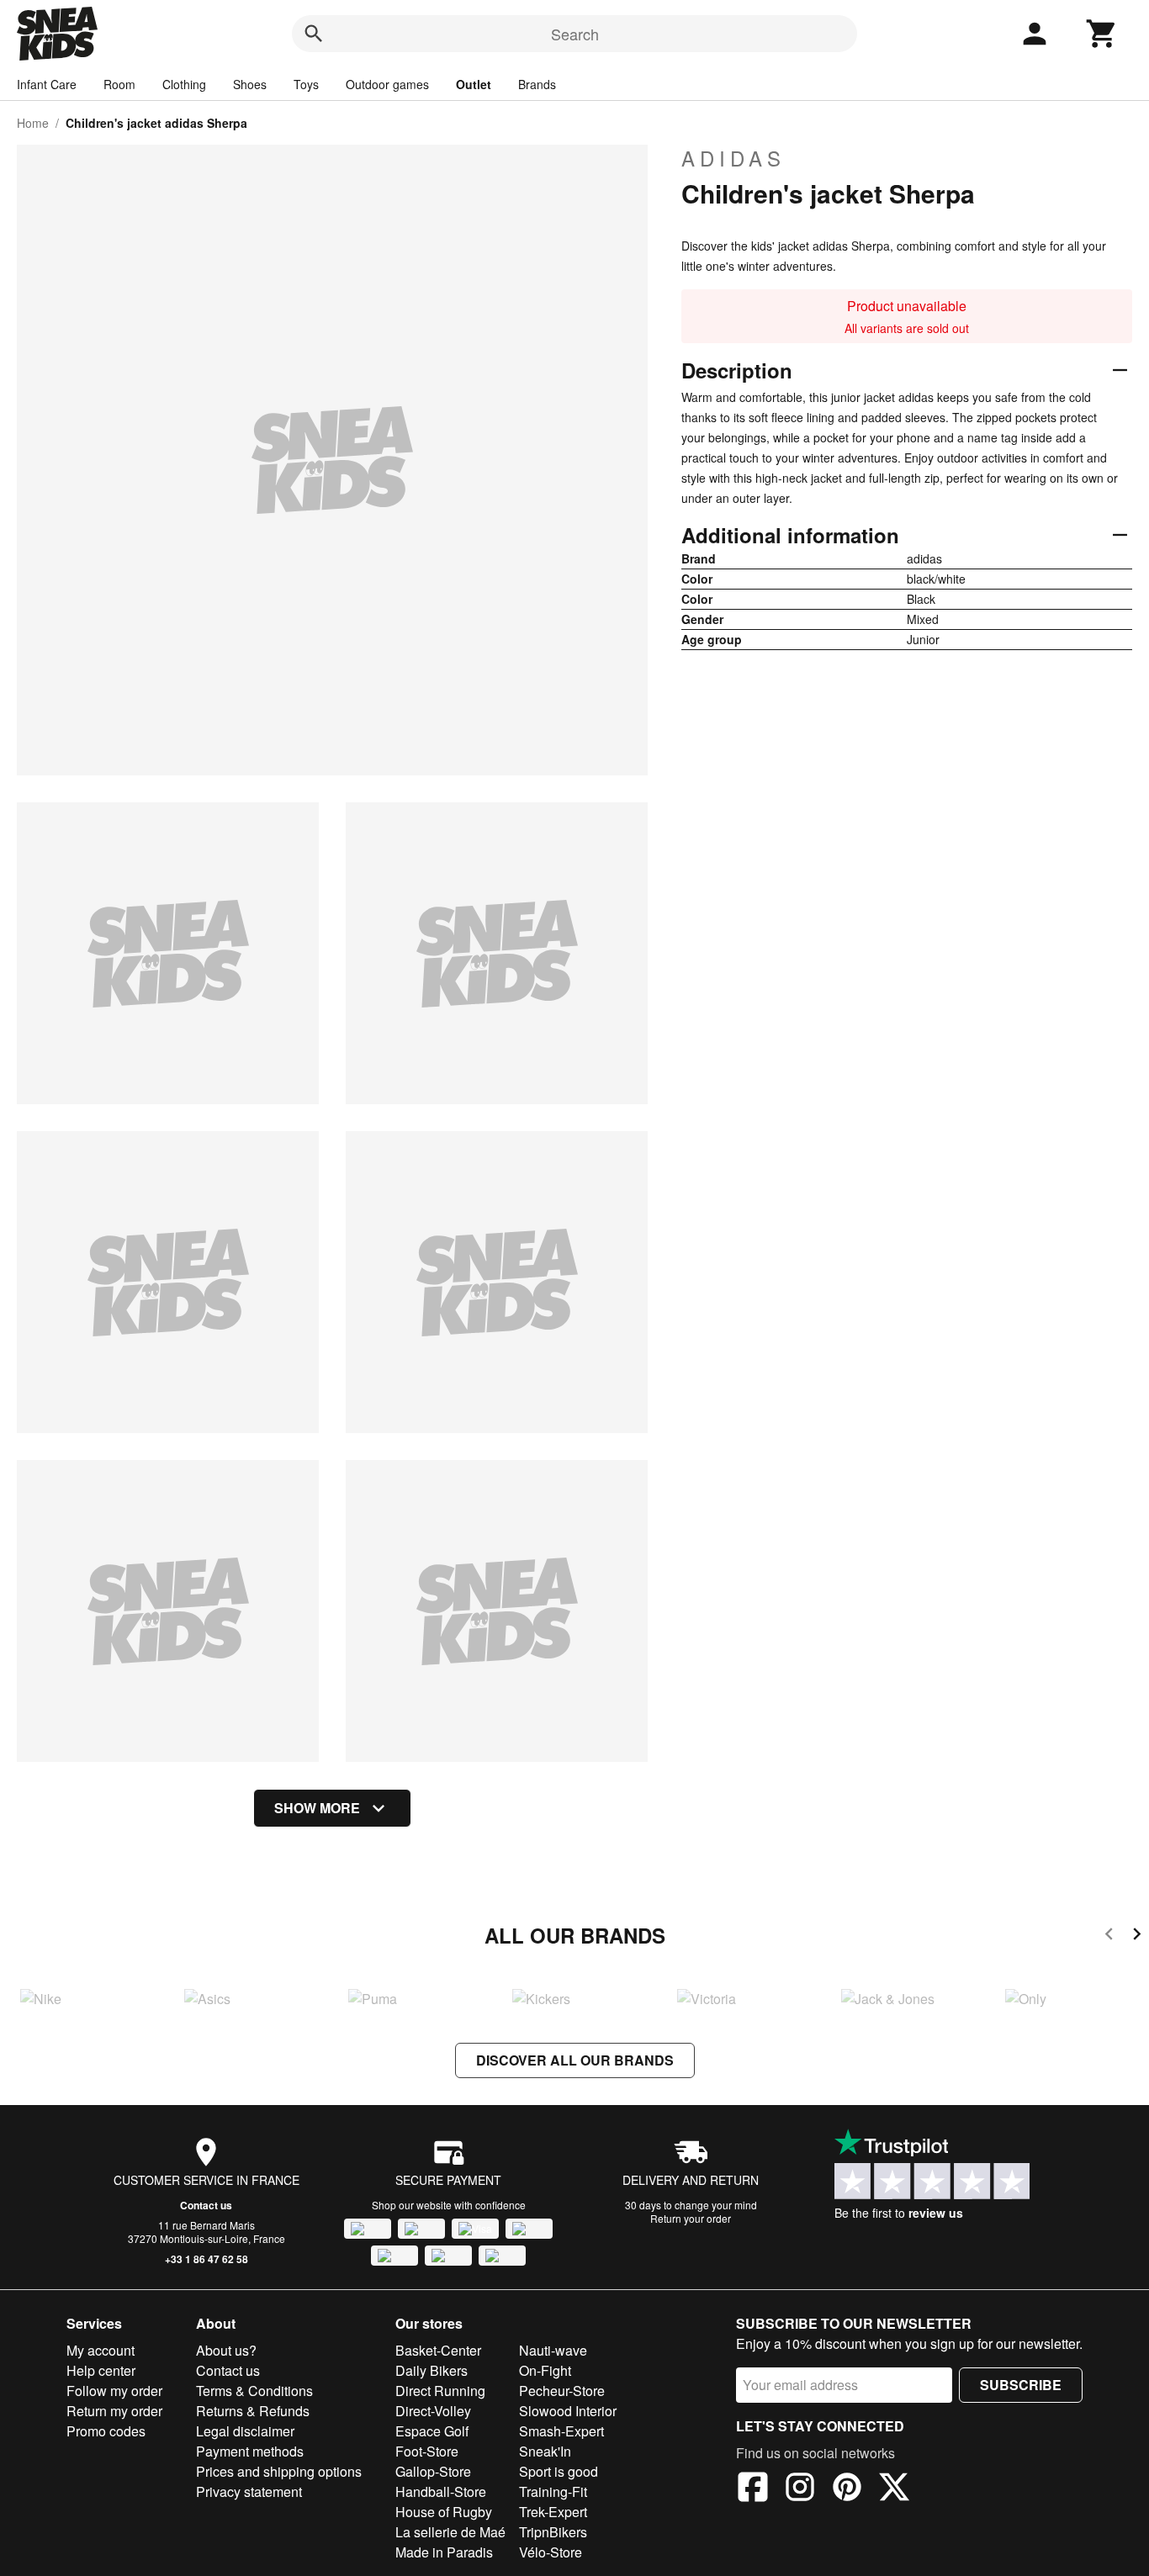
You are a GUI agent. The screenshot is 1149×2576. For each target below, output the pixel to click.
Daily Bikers (432, 2370)
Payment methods (250, 2451)
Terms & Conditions (254, 2391)
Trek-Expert (553, 2512)
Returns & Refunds (253, 2411)
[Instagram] (800, 2489)
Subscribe (1021, 2385)
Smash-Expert (561, 2431)
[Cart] (1102, 34)
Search (575, 34)
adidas (733, 158)
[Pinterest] (847, 2489)
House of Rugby (444, 2512)
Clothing (184, 84)
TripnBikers (553, 2532)
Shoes (250, 84)
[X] (894, 2489)
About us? (226, 2350)
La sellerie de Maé (450, 2532)
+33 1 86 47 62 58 (207, 2259)
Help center (101, 2370)
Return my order (114, 2411)
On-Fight (545, 2370)
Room (119, 84)
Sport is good (559, 2471)
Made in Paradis (444, 2552)
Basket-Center (438, 2350)
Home (33, 123)
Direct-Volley (433, 2411)
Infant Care (47, 84)
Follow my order (114, 2391)
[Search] (314, 34)
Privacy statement (249, 2491)
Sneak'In (545, 2451)
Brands (537, 84)
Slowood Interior (568, 2411)
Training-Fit (553, 2491)
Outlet (474, 84)
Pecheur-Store (562, 2391)
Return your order (691, 2218)
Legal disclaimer (245, 2431)
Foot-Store (427, 2451)
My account (101, 2350)
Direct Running (440, 2391)
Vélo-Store (551, 2552)
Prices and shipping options (279, 2471)
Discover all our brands (575, 2060)
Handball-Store (441, 2491)
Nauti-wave (553, 2350)
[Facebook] (753, 2489)
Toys (306, 84)
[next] (1137, 1936)
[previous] (1109, 1936)
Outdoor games (387, 84)
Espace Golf (432, 2431)
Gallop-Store (433, 2471)
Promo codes (106, 2431)
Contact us (206, 2205)
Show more (317, 1808)
